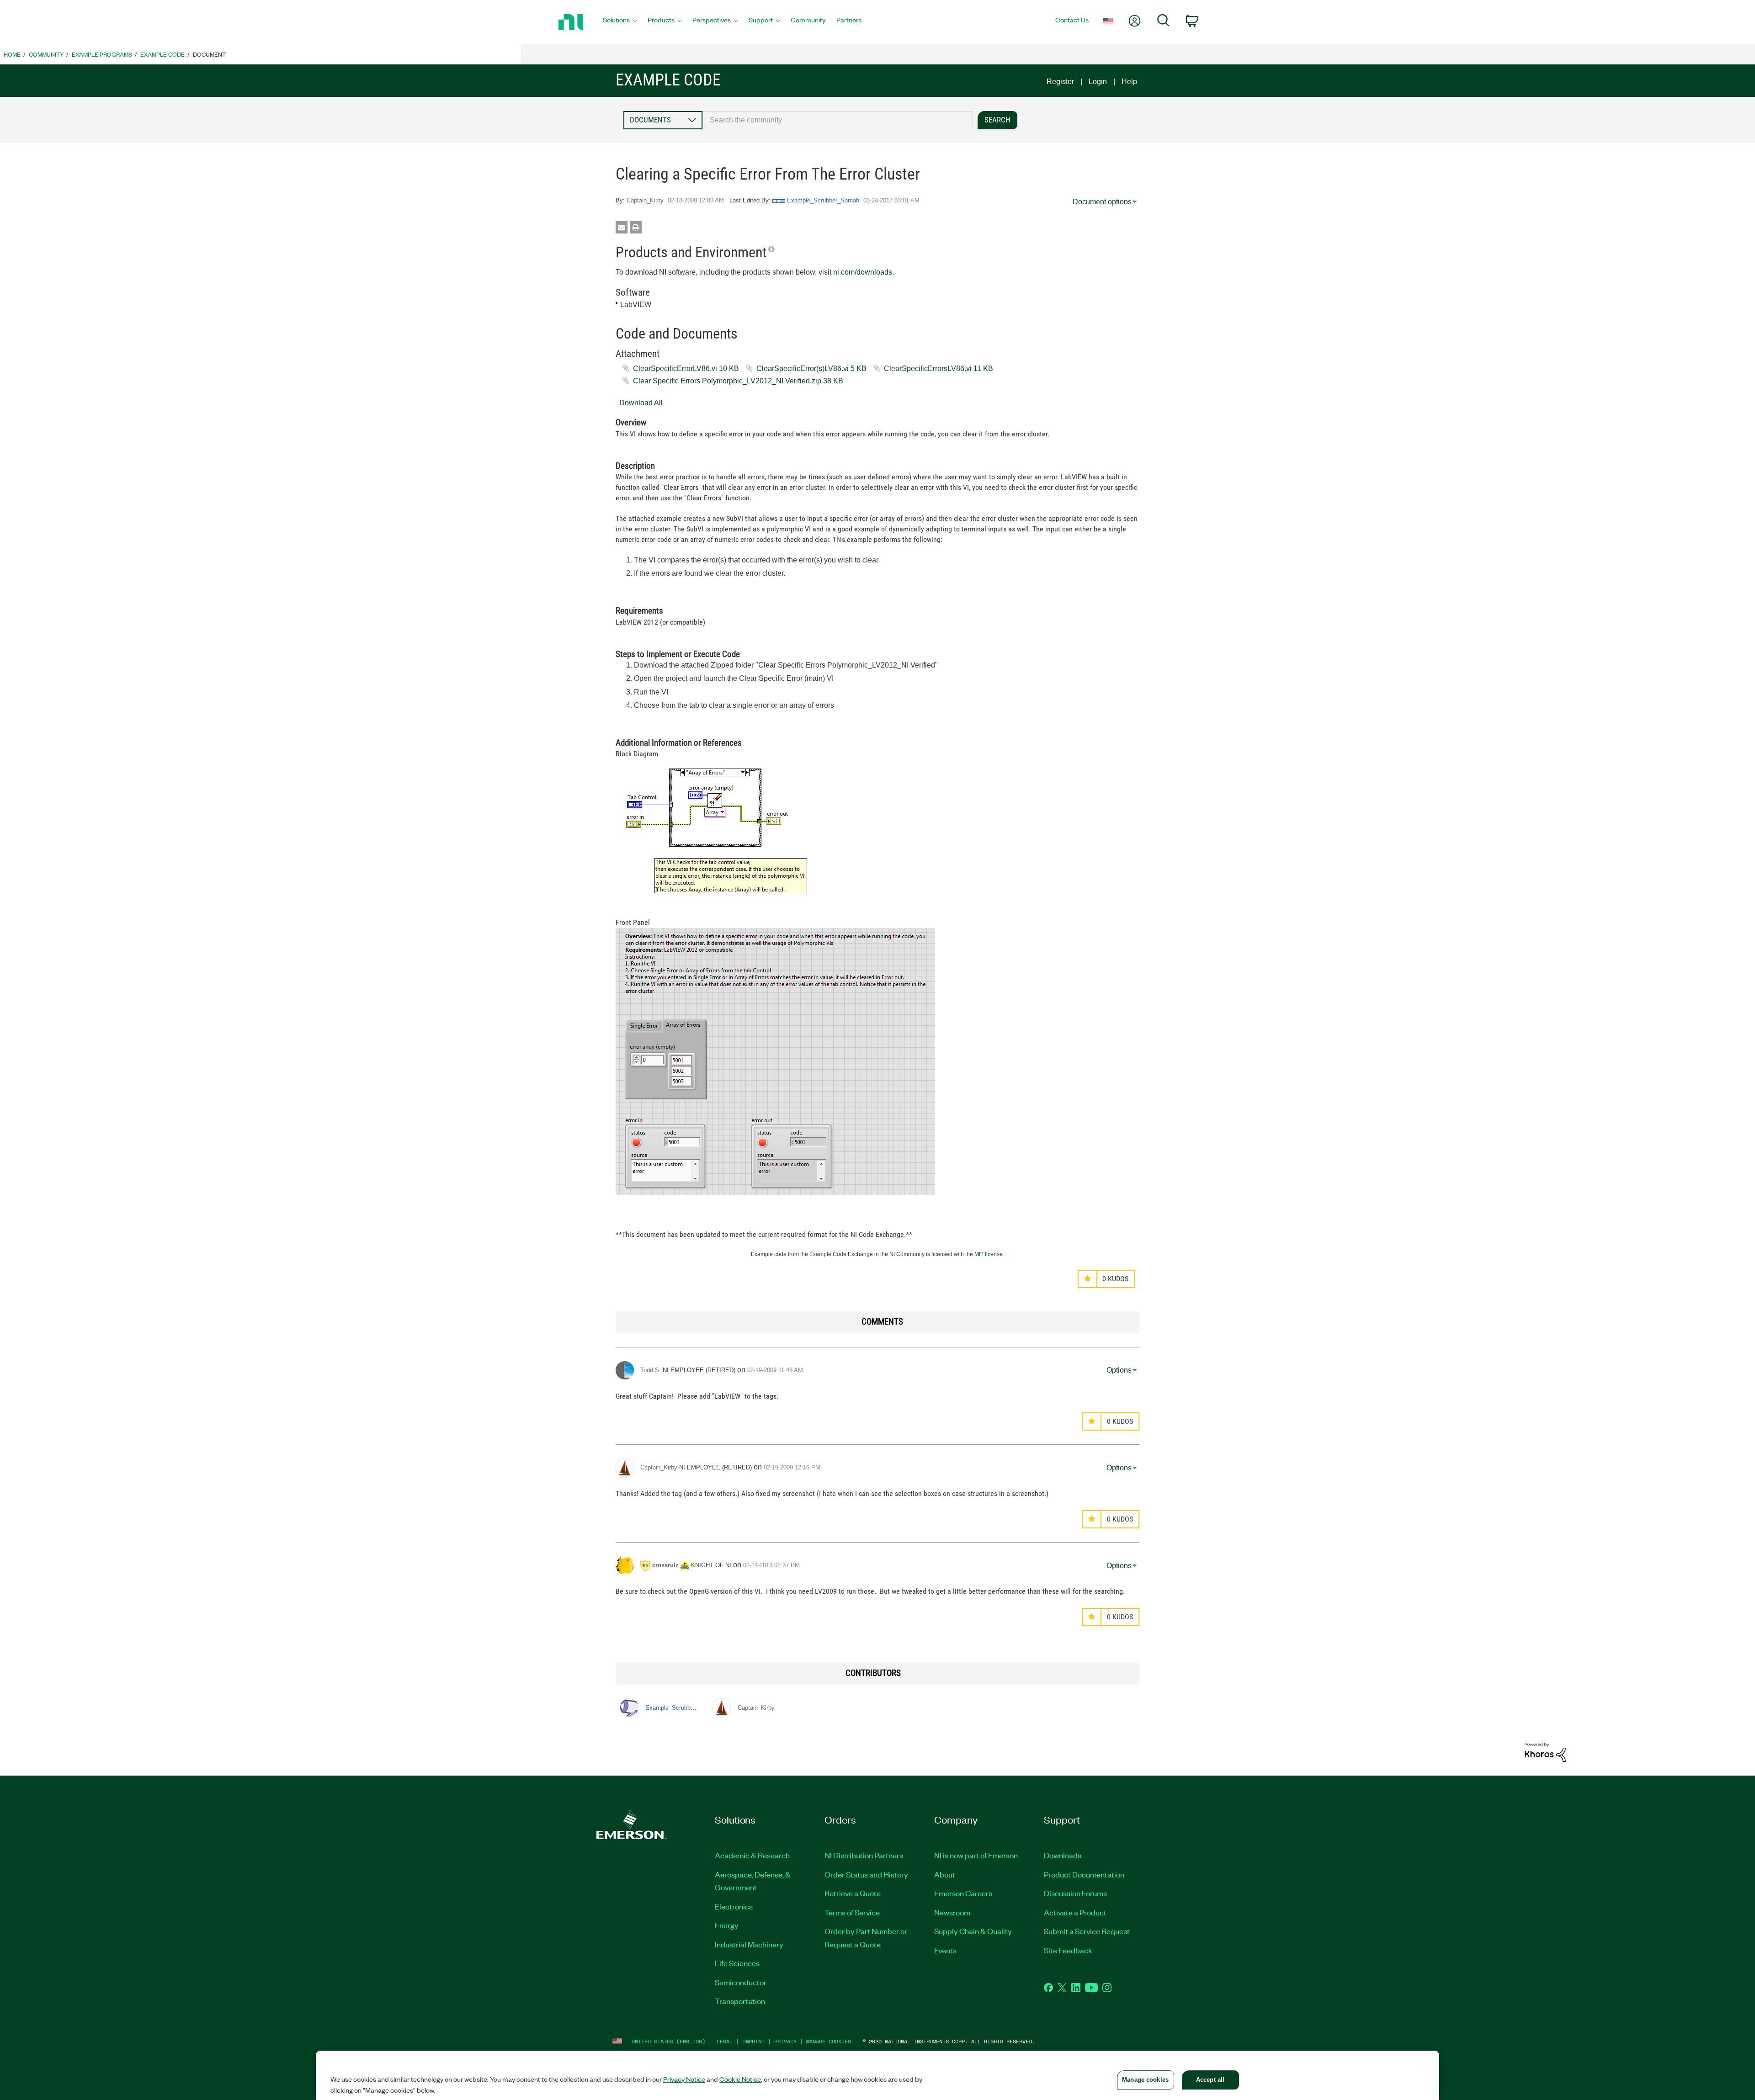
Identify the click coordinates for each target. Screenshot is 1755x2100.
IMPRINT (753, 2041)
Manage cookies (829, 2041)
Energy (727, 1925)
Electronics (734, 1906)
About (945, 1874)
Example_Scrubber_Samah (823, 200)
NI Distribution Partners (864, 1855)
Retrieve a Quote (853, 1893)
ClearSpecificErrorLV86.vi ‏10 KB (686, 369)
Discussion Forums (1075, 1893)
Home (12, 54)
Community (46, 54)
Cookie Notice (740, 2079)
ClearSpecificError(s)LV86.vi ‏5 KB (811, 369)
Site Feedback (1068, 1950)
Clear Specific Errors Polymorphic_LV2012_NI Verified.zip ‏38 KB (738, 381)
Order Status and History (866, 1874)
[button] (1088, 1279)
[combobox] (838, 120)
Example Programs (102, 54)
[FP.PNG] (775, 1062)
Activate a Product (1075, 1912)
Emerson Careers (963, 1893)
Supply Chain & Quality (973, 1931)
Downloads (1063, 1855)
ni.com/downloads (863, 272)
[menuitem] (620, 22)
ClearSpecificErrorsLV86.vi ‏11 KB (939, 369)
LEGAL (725, 2041)
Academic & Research (752, 1855)
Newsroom (952, 1912)
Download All (641, 403)
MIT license (989, 1254)
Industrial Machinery (749, 1944)
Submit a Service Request (1087, 1931)
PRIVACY (785, 2041)
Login (1098, 82)
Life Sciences (737, 1963)
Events (945, 1950)
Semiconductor (741, 1982)
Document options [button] (1102, 202)
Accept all (1210, 2080)
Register (1060, 82)
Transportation (740, 2001)
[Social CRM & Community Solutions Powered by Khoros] (1545, 1752)
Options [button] (1119, 1370)
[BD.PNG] (718, 832)
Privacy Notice (684, 2079)
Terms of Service (852, 1912)
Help (1129, 82)
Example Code (162, 54)
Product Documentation (1084, 1874)
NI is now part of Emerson (976, 1855)
